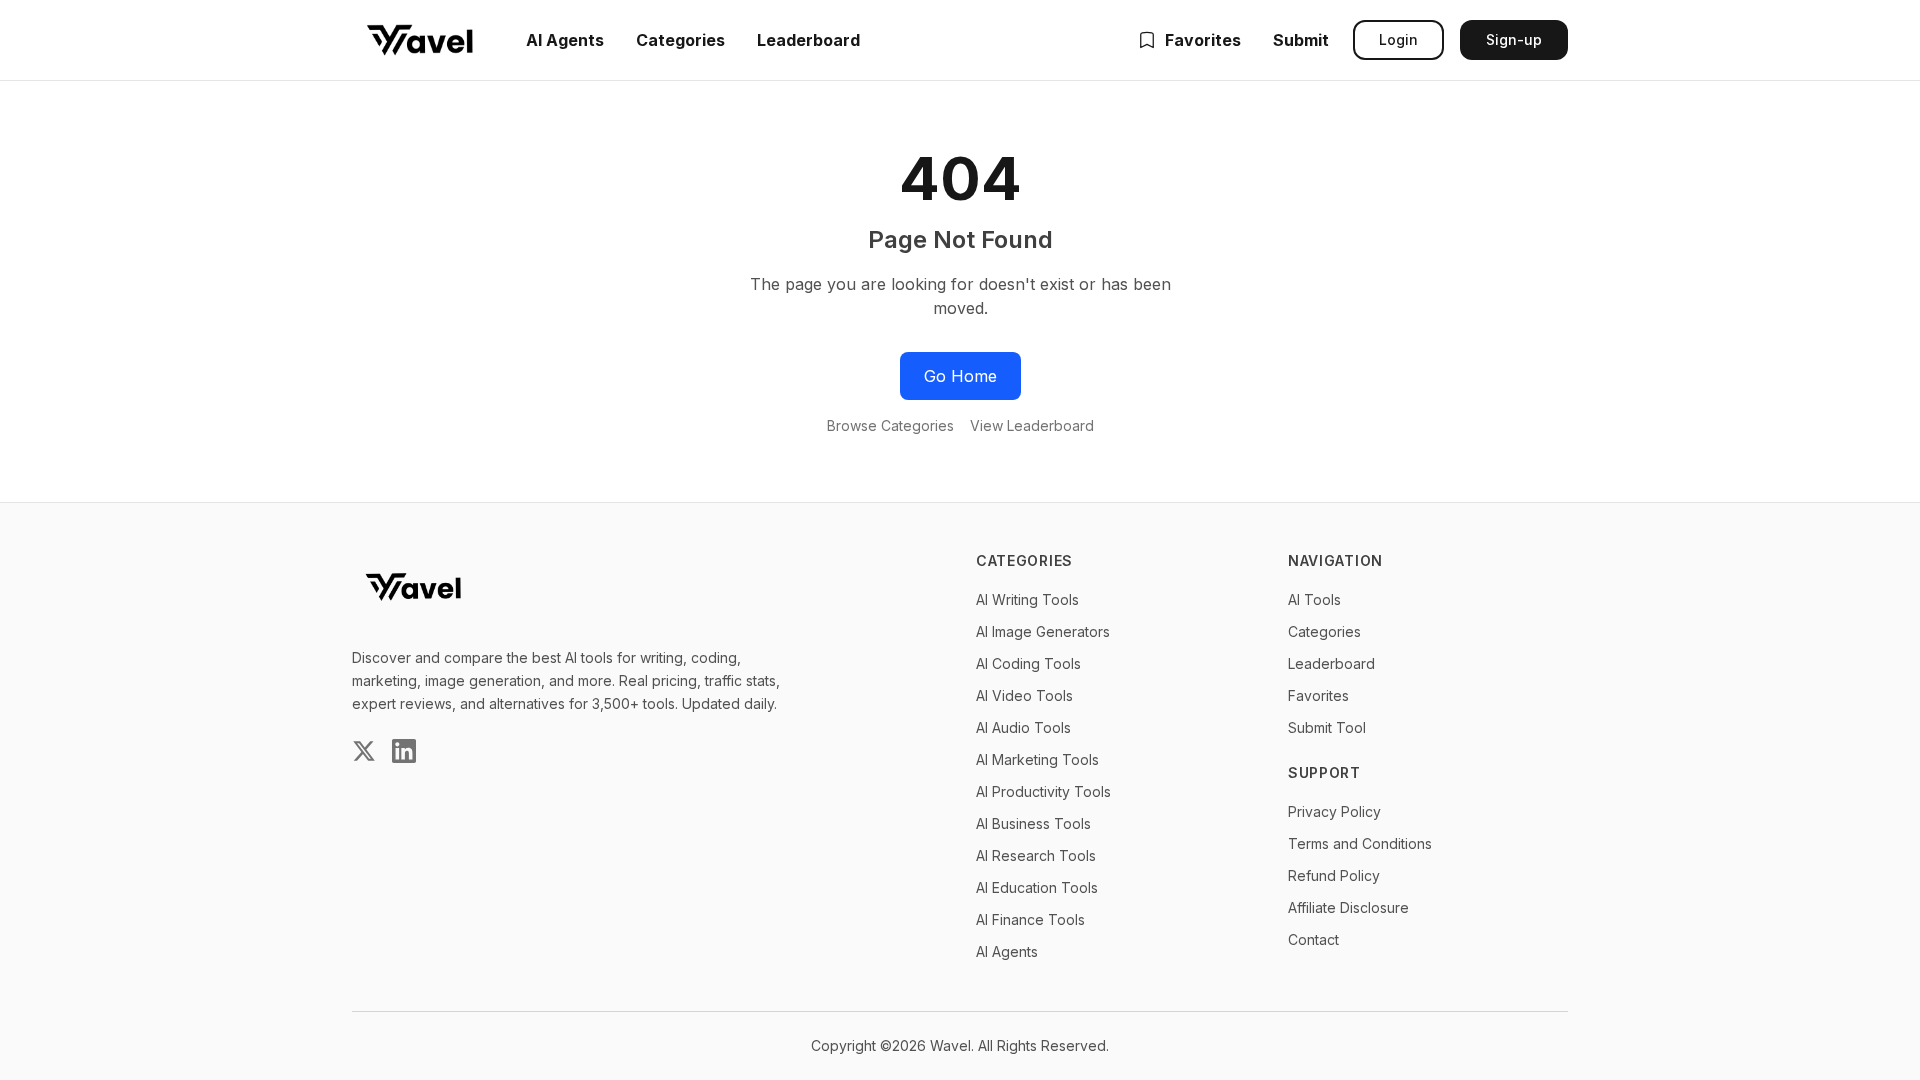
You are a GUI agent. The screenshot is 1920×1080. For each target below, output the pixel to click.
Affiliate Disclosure (1348, 907)
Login (1398, 39)
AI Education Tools (1037, 887)
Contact (1313, 939)
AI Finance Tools (1030, 919)
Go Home (960, 376)
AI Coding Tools (1028, 663)
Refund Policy (1334, 875)
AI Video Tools (1024, 695)
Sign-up (1514, 39)
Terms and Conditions (1360, 843)
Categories (680, 40)
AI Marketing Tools (1037, 759)
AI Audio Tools (1023, 727)
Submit (1301, 40)
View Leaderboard (1032, 425)
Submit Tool (1327, 727)
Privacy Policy (1334, 811)
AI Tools (1314, 599)
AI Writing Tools (1027, 599)
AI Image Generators (1043, 631)
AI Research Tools (1036, 855)
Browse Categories (890, 425)
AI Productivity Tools (1043, 791)
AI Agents (565, 40)
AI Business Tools (1033, 823)
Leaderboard (808, 40)
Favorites (1203, 40)
